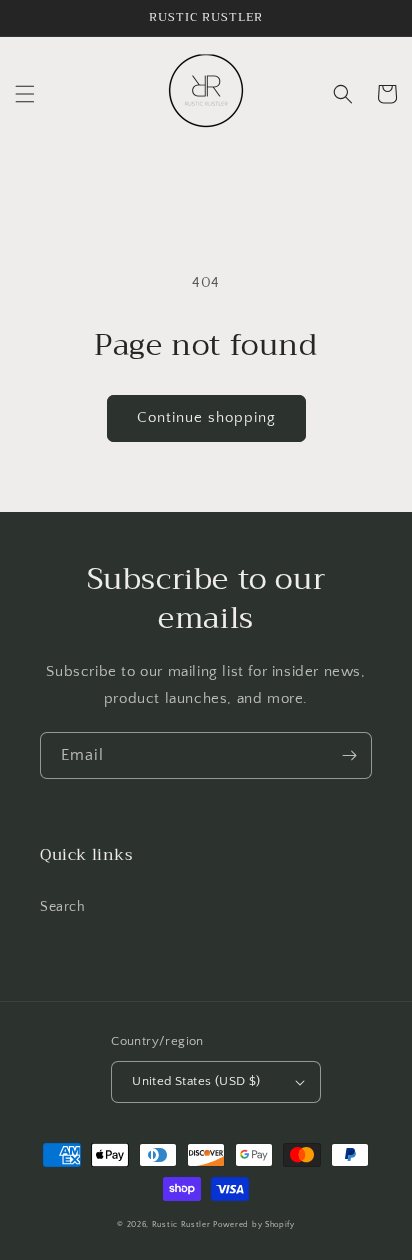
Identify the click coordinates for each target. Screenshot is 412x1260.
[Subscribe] (349, 755)
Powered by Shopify (254, 1224)
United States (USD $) (196, 1081)
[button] (25, 94)
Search (63, 907)
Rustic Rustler (183, 1224)
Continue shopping (206, 417)
